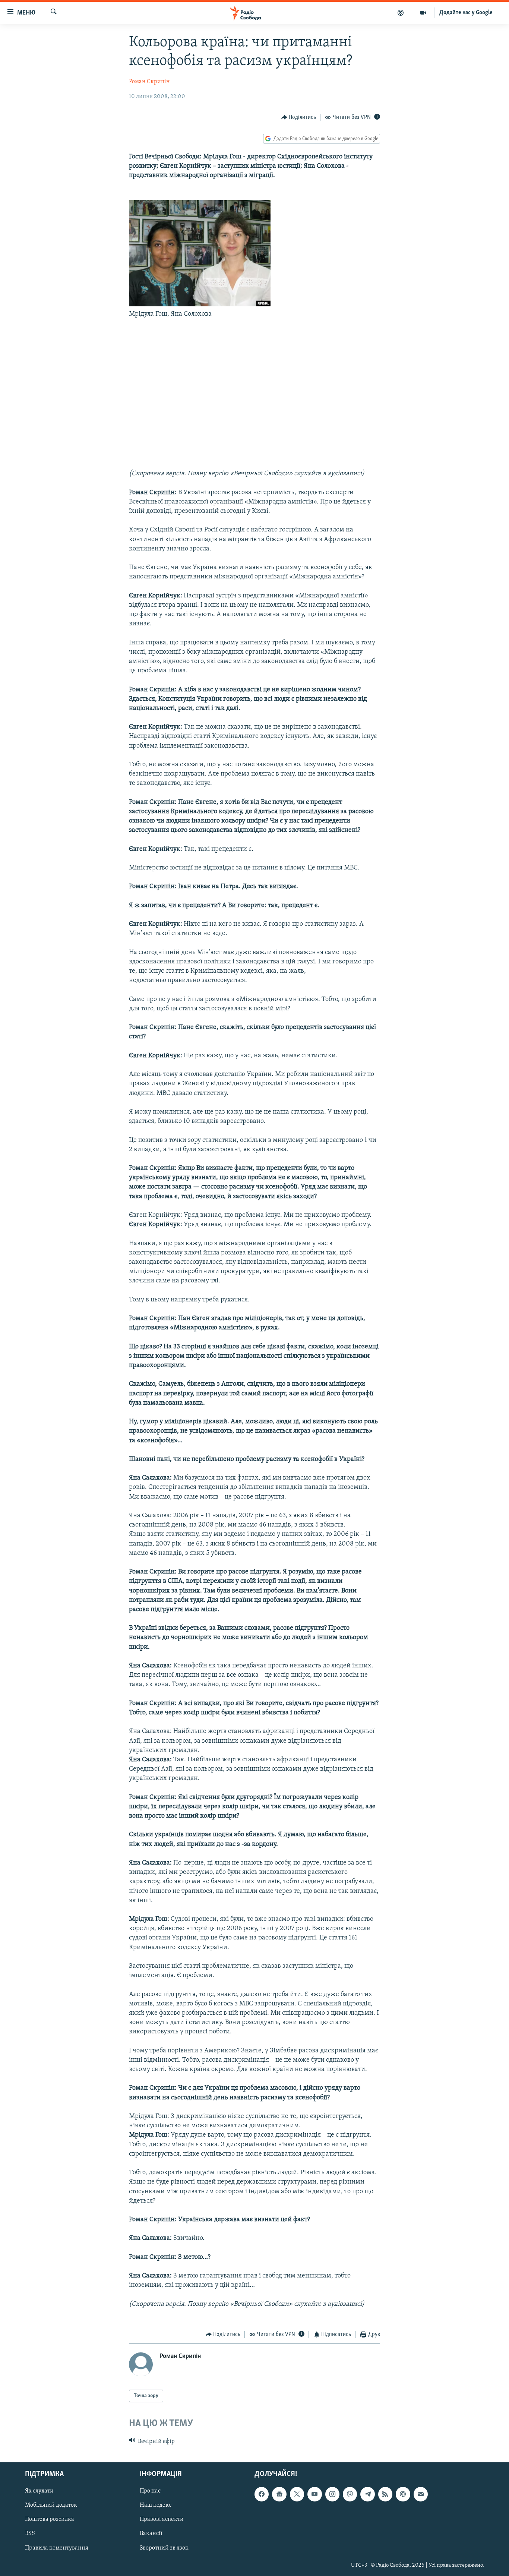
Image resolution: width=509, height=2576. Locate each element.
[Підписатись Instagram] (332, 2494)
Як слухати (39, 2491)
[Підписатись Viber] (350, 2494)
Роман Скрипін (149, 82)
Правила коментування (57, 2548)
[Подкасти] (401, 13)
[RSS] (385, 2494)
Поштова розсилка (50, 2520)
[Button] (299, 117)
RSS (30, 2534)
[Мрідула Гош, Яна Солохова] (200, 305)
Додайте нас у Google (466, 13)
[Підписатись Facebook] (262, 2494)
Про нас (150, 2491)
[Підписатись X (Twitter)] (297, 2494)
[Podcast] (403, 2494)
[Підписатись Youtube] (314, 2494)
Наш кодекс (156, 2506)
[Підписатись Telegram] (367, 2494)
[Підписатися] (421, 2494)
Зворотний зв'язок (164, 2548)
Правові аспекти (162, 2520)
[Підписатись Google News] (279, 2494)
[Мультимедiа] (423, 13)
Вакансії (151, 2534)
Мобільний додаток (51, 2506)
